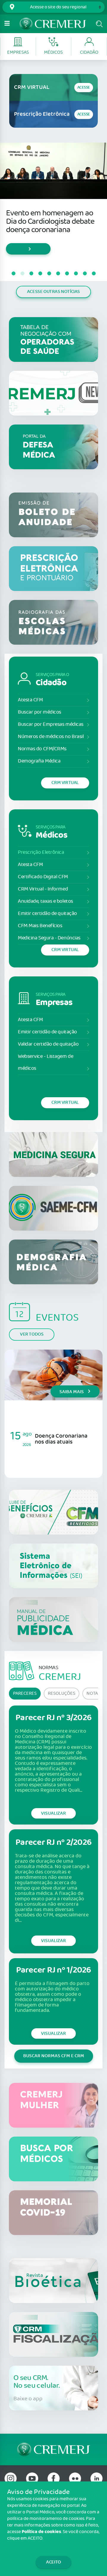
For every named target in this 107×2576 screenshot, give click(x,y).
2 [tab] (22, 274)
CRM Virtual (65, 783)
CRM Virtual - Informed (43, 889)
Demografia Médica (39, 761)
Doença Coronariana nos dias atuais (61, 1439)
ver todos (32, 1334)
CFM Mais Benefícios (40, 926)
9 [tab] (85, 274)
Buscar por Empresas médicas (51, 724)
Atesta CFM (30, 700)
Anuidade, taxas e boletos (45, 901)
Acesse (84, 88)
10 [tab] (94, 274)
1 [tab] (13, 274)
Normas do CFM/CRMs (42, 749)
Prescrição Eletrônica (41, 852)
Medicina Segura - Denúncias (49, 938)
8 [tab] (76, 274)
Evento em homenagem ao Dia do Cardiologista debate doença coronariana (50, 222)
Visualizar (53, 1813)
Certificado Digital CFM (43, 877)
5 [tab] (49, 274)
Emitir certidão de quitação (47, 914)
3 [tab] (31, 274)
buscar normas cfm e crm (54, 2056)
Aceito (53, 2562)
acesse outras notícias (53, 292)
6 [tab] (58, 274)
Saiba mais (72, 1392)
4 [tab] (40, 274)
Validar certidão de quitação (48, 1044)
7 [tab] (67, 274)
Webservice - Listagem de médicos (45, 1062)
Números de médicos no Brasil (51, 737)
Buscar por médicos (40, 712)
